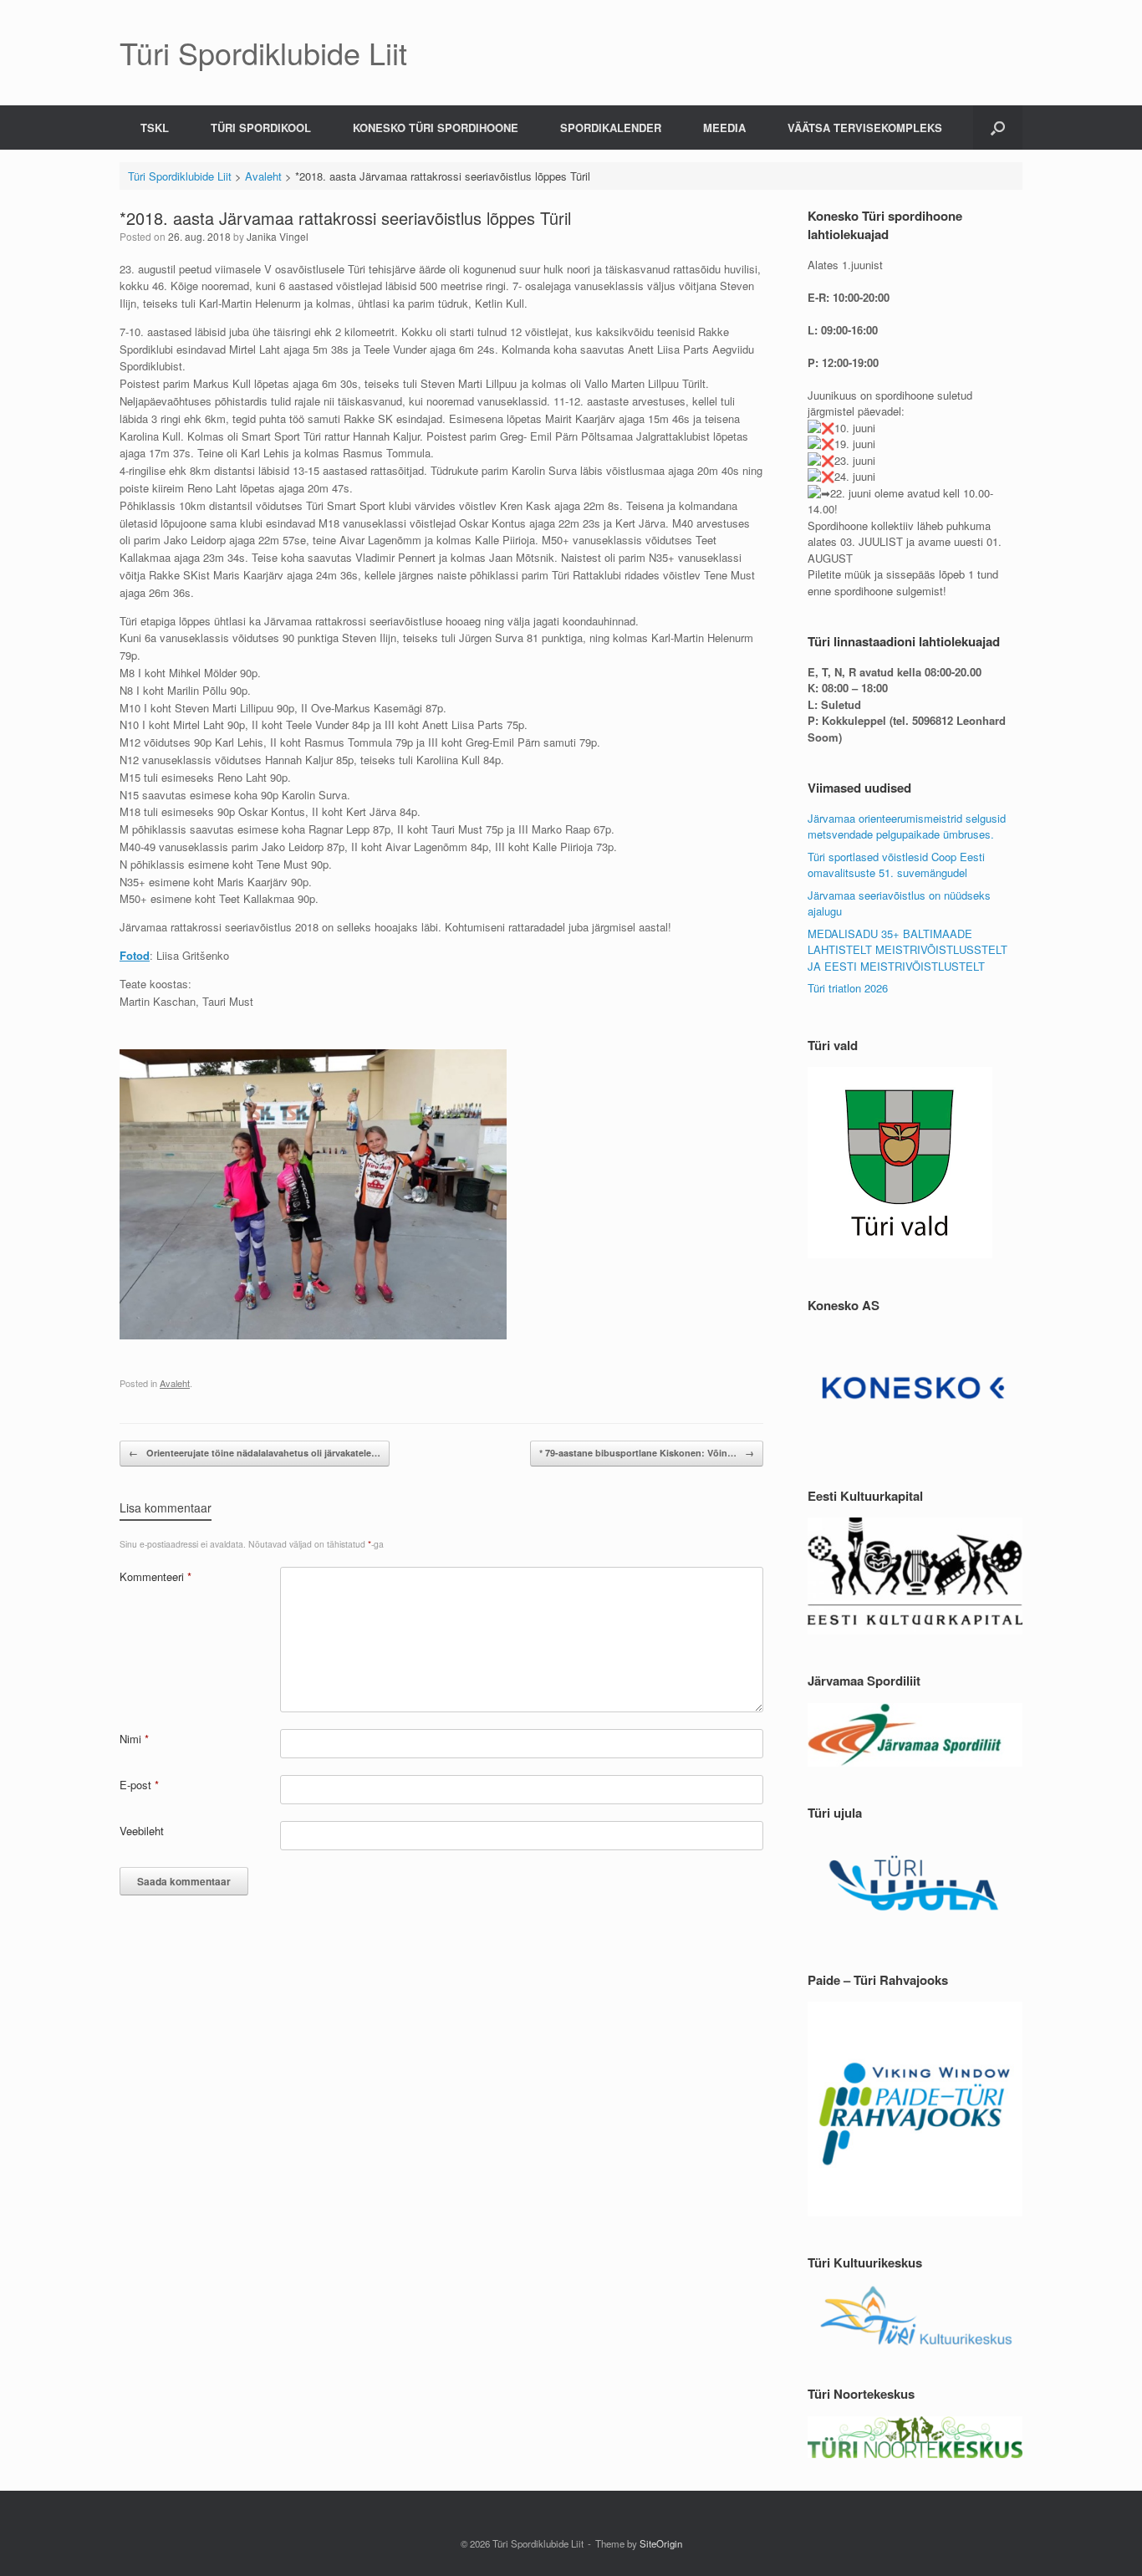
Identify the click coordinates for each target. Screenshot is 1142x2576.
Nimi (134, 1739)
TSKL (155, 128)
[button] (998, 128)
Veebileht (142, 1831)
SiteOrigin (661, 2543)
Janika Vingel (278, 236)
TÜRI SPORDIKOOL (261, 128)
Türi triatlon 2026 (848, 988)
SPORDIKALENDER (611, 128)
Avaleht (175, 1383)
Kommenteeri (155, 1576)
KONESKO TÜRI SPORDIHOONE (436, 128)
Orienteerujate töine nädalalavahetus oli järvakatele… (255, 1453)
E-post (139, 1785)
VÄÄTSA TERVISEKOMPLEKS (865, 128)
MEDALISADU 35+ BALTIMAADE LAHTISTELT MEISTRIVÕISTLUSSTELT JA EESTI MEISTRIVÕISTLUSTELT (907, 950)
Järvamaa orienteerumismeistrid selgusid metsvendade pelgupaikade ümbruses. (907, 826)
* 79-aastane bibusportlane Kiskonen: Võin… (647, 1453)
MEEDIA (724, 128)
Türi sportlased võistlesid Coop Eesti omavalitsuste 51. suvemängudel (896, 865)
